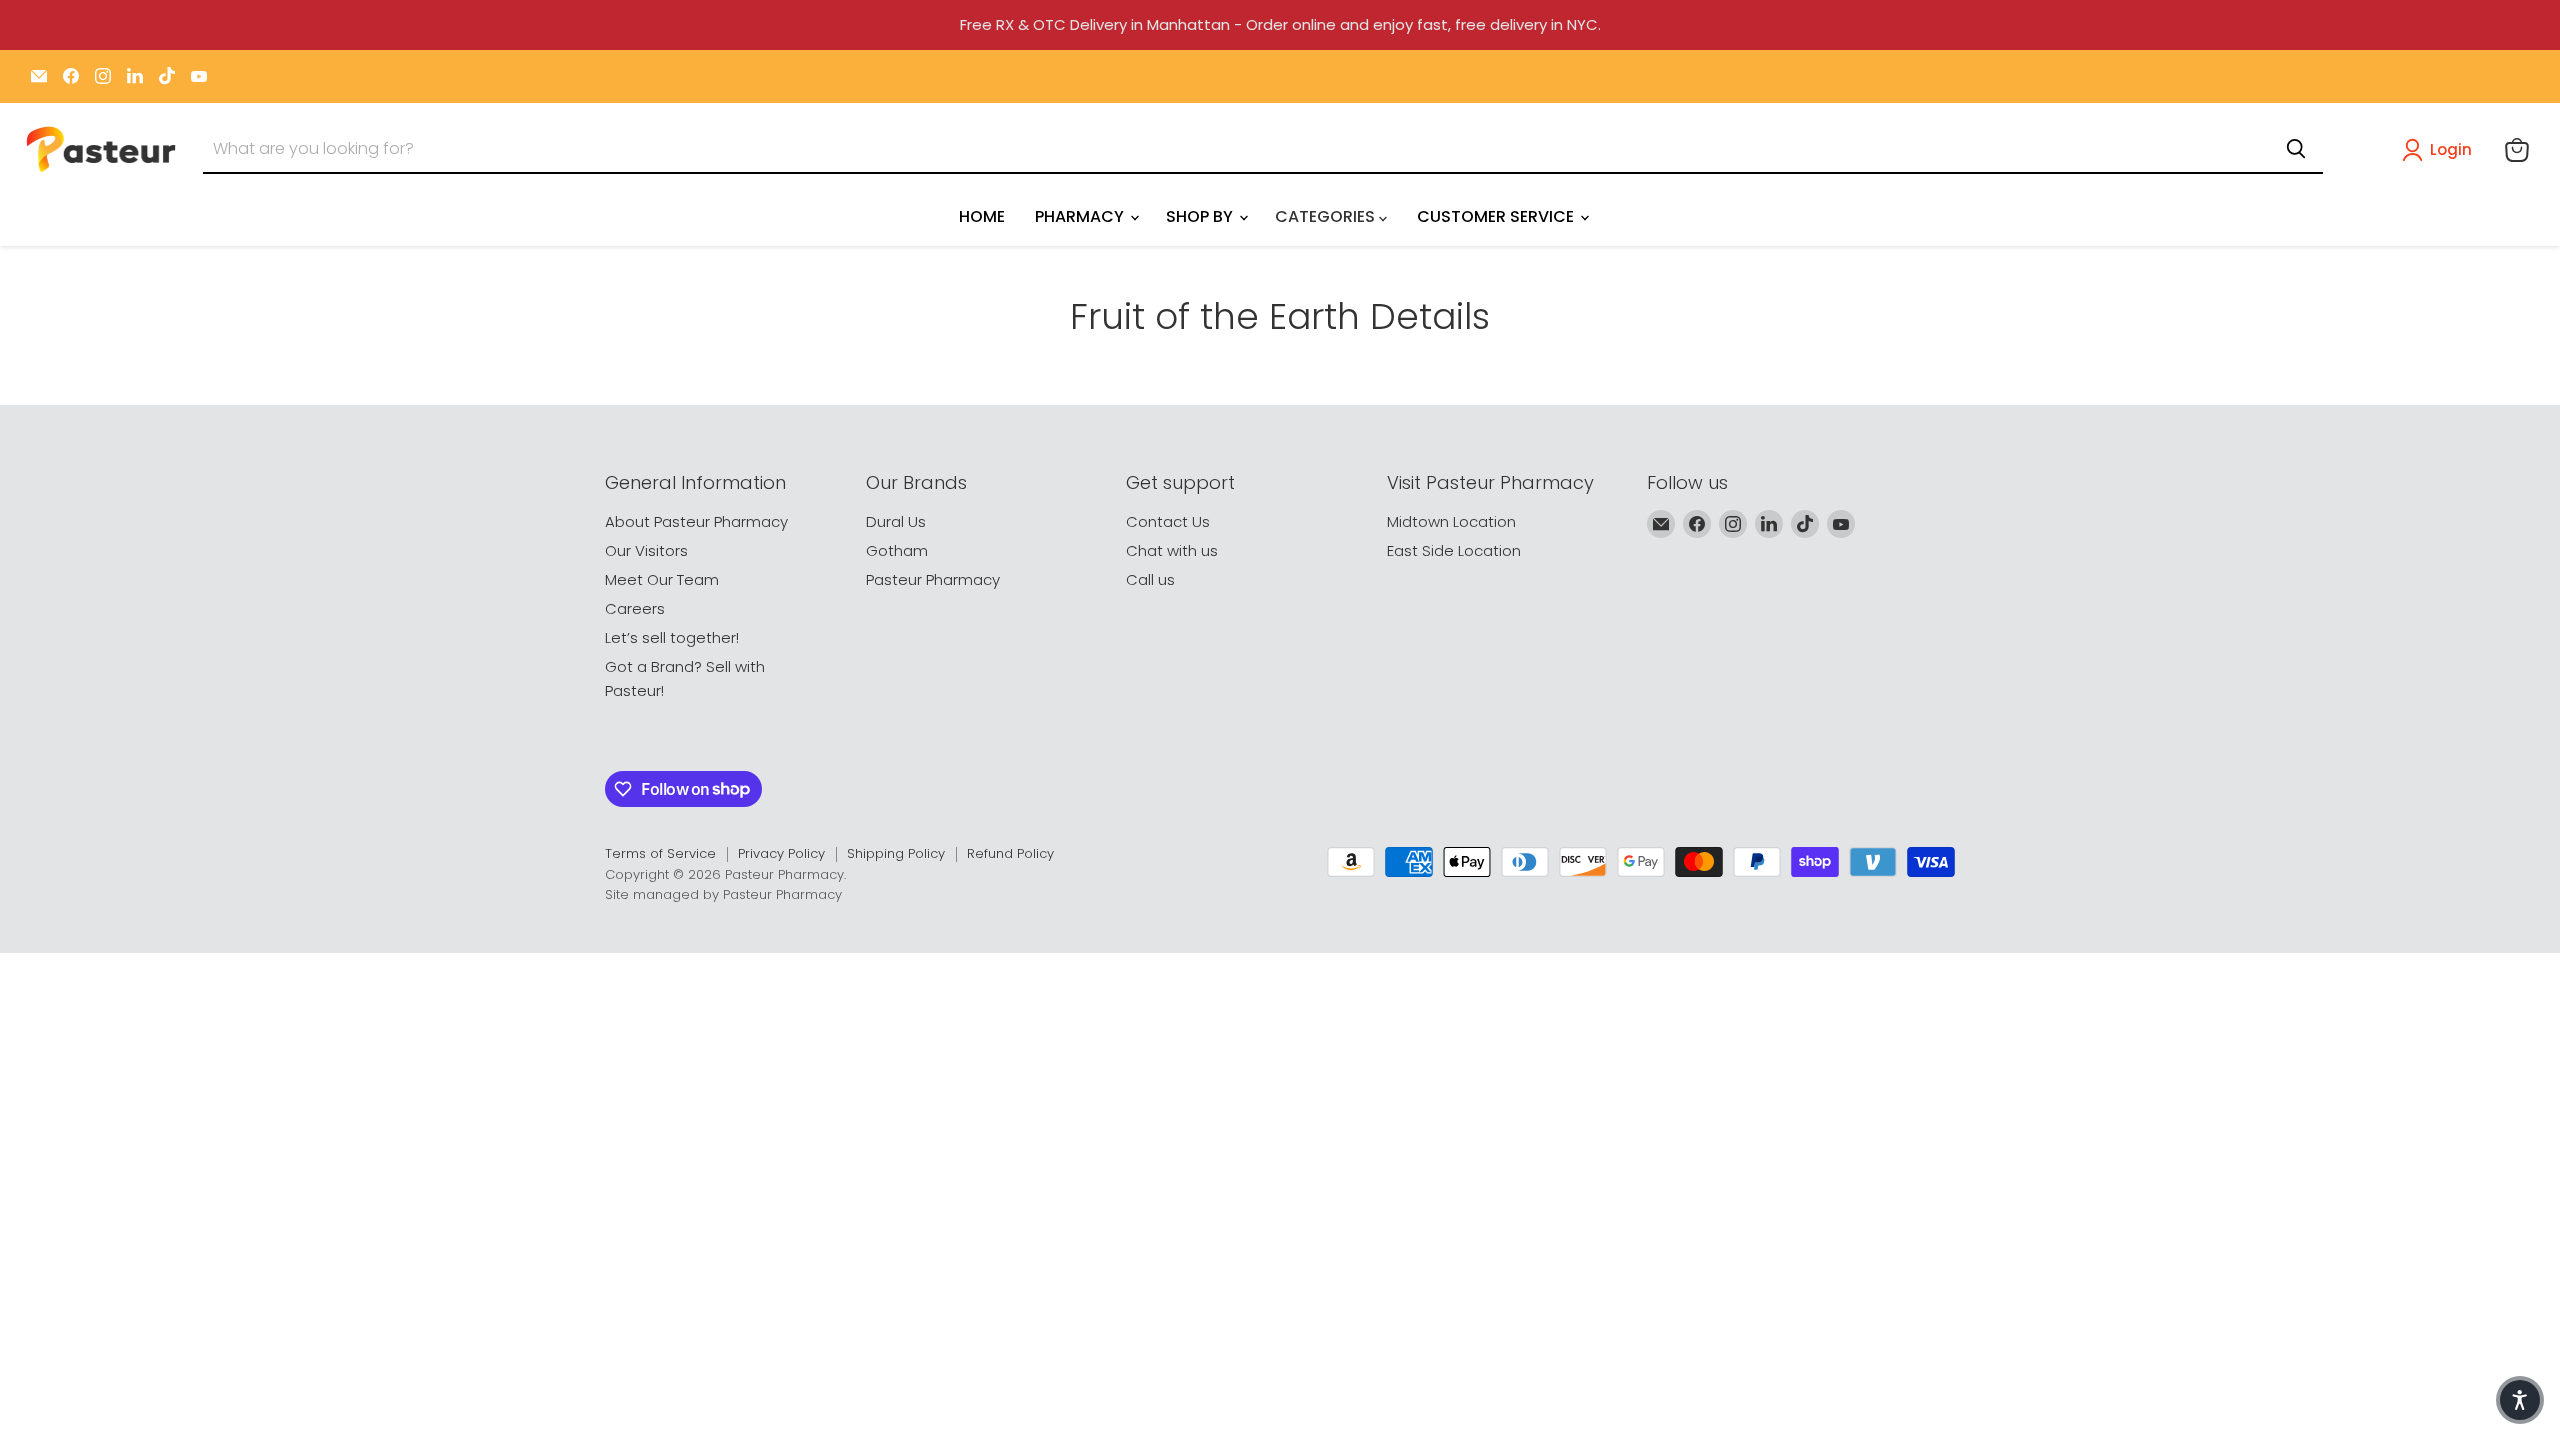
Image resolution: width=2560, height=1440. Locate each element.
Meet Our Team (662, 579)
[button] (2441, 150)
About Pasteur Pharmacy (696, 521)
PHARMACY (1081, 216)
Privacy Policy (781, 853)
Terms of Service (660, 853)
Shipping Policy (896, 853)
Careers (635, 608)
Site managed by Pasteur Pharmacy (723, 894)
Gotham (897, 550)
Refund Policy (1010, 853)
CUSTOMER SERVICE (1497, 216)
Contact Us (1168, 521)
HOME (982, 216)
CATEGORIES (1327, 216)
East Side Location (1454, 550)
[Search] (2296, 149)
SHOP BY (1201, 216)
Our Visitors (646, 550)
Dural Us (896, 521)
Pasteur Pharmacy (933, 579)
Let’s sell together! (672, 637)
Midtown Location (1451, 521)
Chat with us (1172, 550)
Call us (1150, 579)
